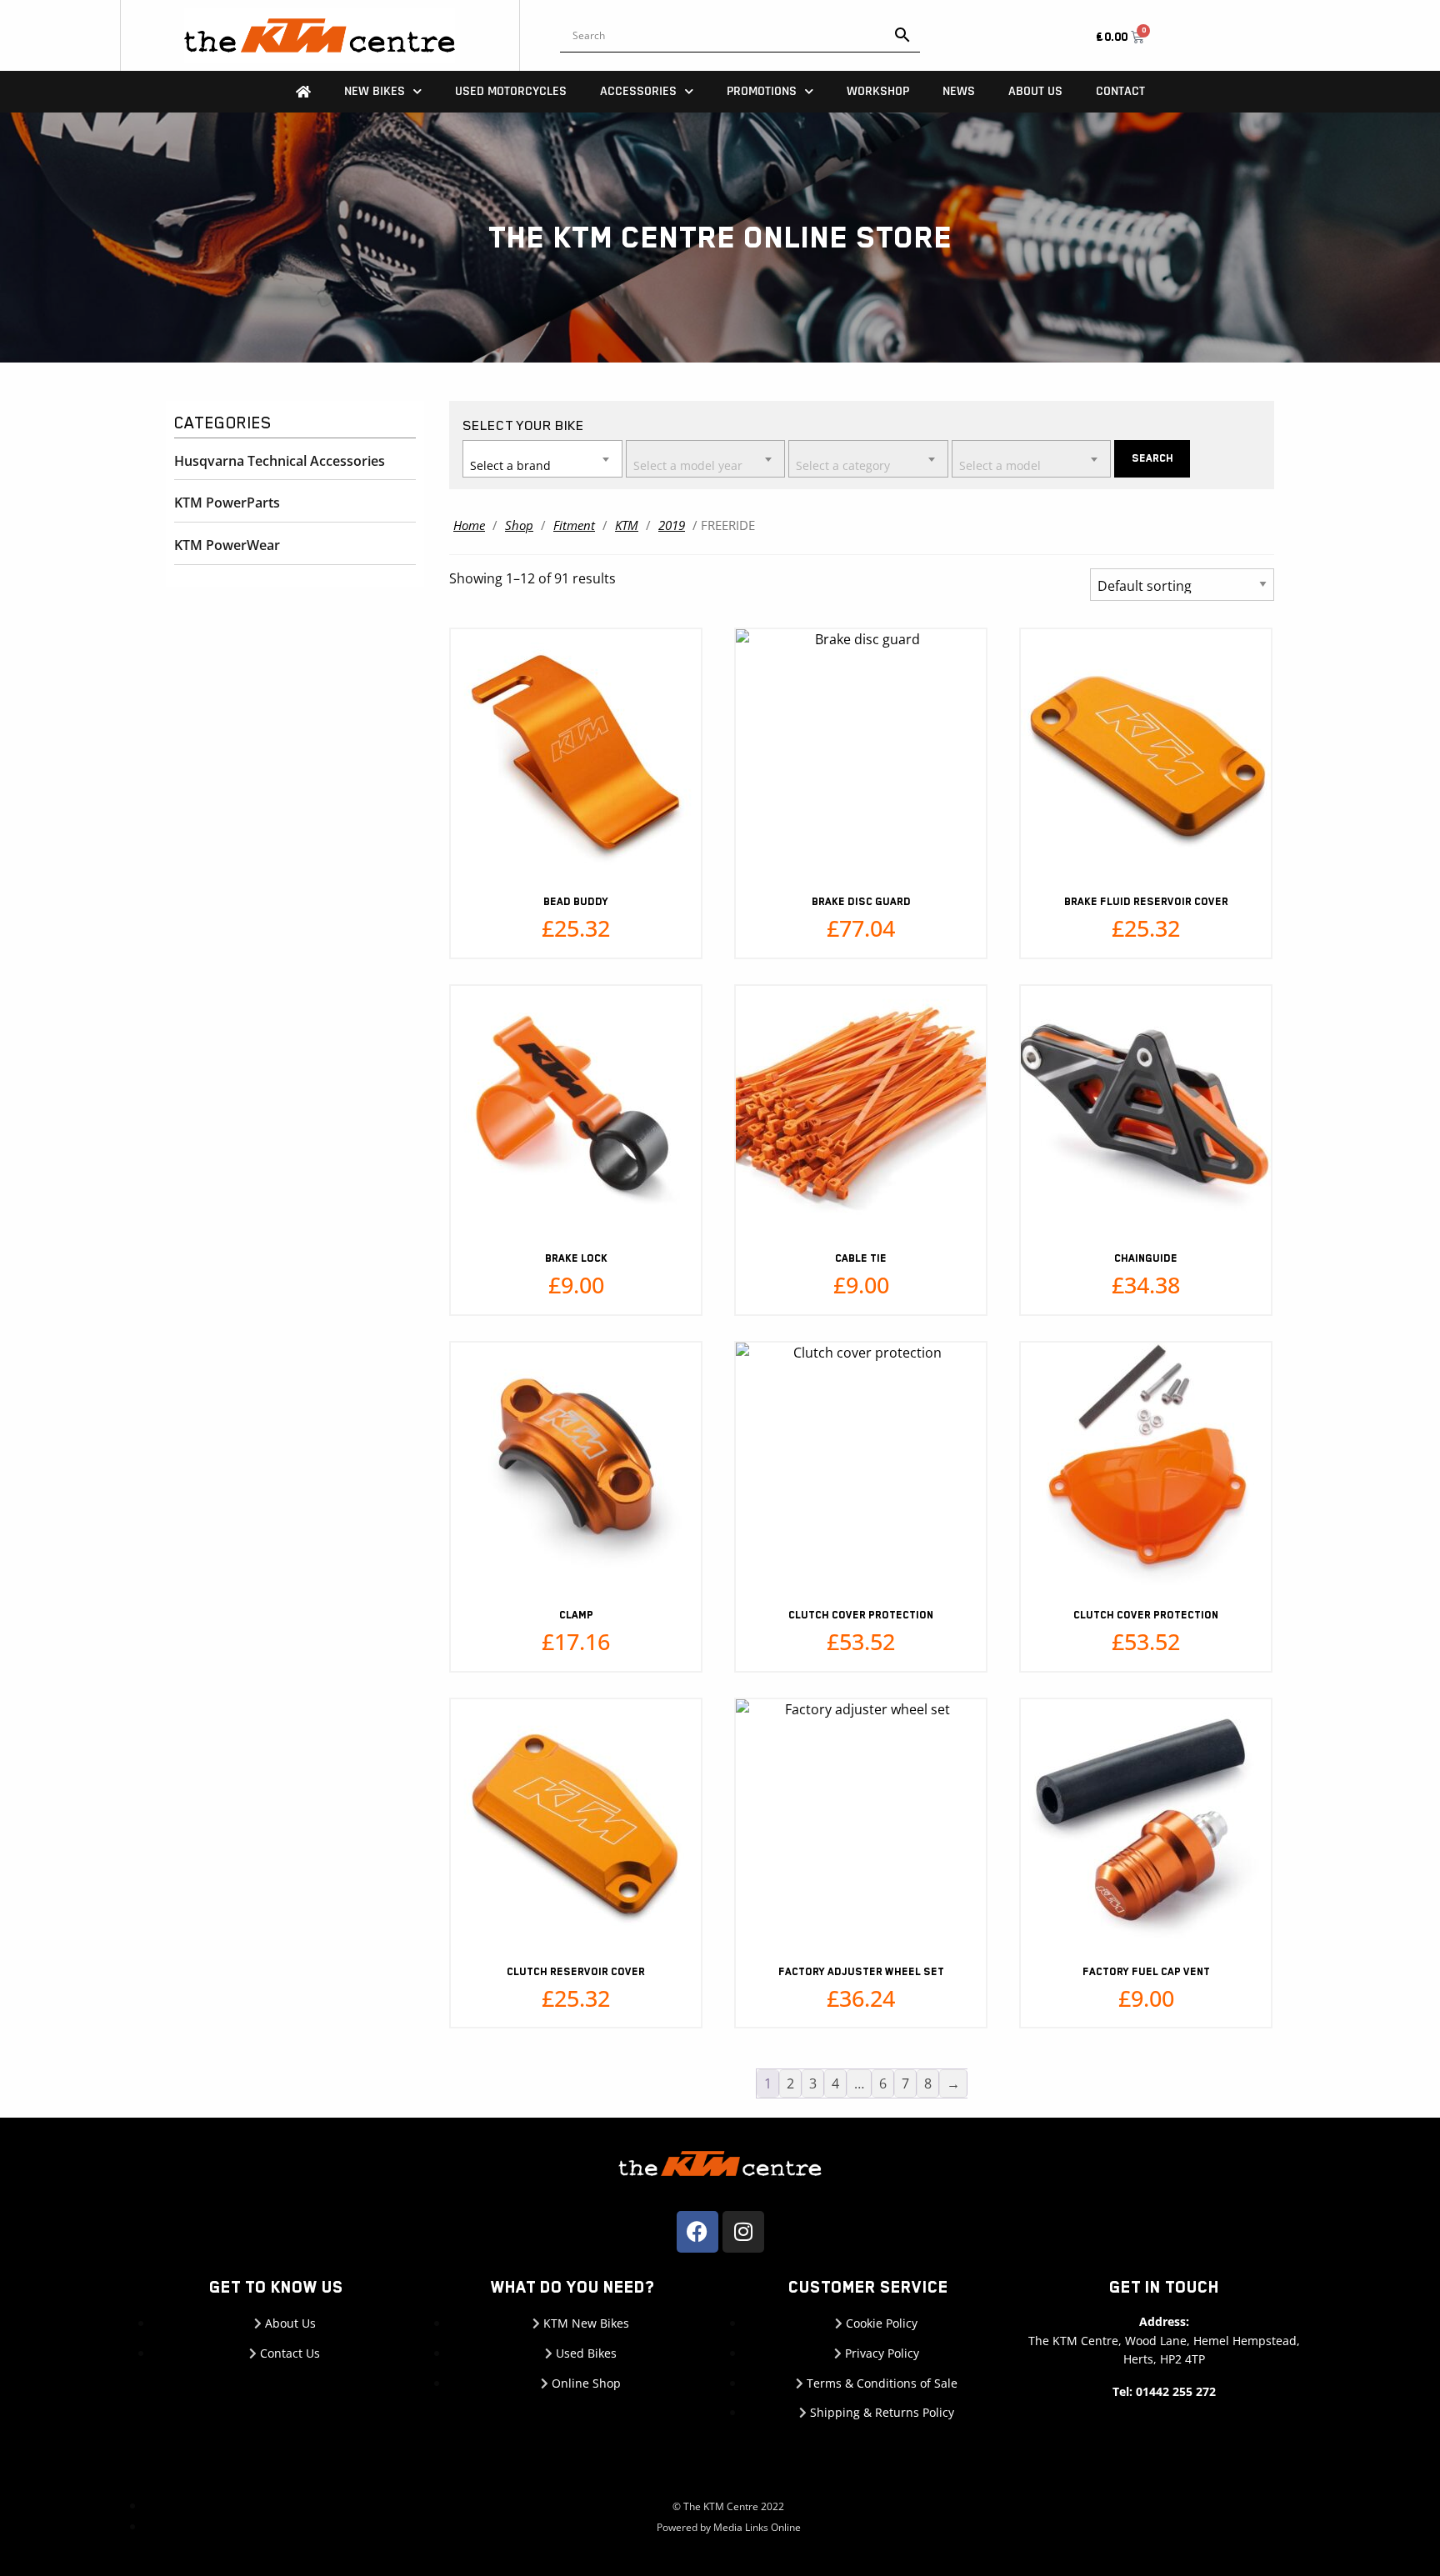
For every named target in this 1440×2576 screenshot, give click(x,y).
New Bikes (375, 91)
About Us (1035, 91)
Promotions (762, 91)
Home (469, 525)
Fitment (574, 525)
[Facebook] (697, 2232)
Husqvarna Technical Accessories (280, 461)
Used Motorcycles (511, 91)
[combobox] (542, 459)
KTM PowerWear (227, 545)
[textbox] (542, 458)
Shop (519, 525)
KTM (627, 525)
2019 (672, 525)
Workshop (878, 91)
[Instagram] (743, 2232)
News (959, 91)
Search (1152, 458)
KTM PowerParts (227, 503)
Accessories (638, 91)
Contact (1120, 91)
